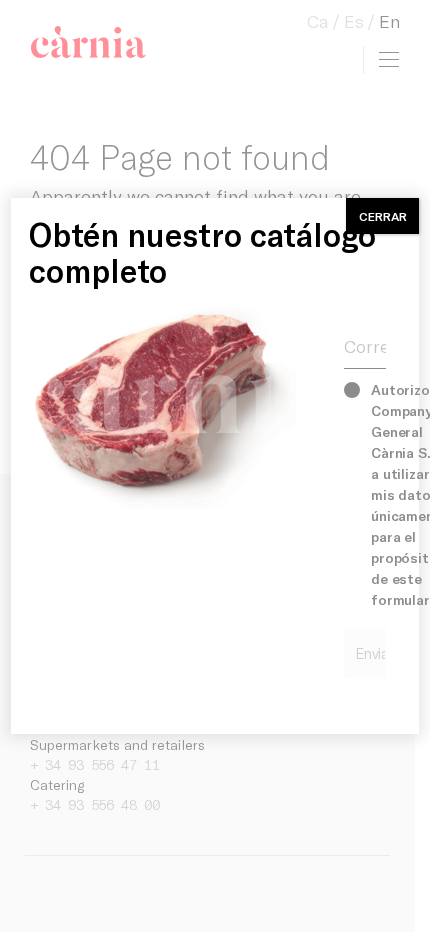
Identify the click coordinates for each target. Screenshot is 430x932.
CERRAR (383, 216)
